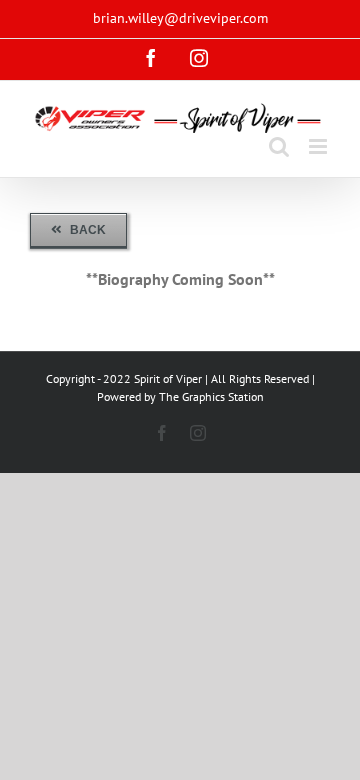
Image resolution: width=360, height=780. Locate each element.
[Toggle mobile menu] (319, 146)
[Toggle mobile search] (279, 146)
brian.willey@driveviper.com (180, 18)
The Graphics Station (211, 396)
